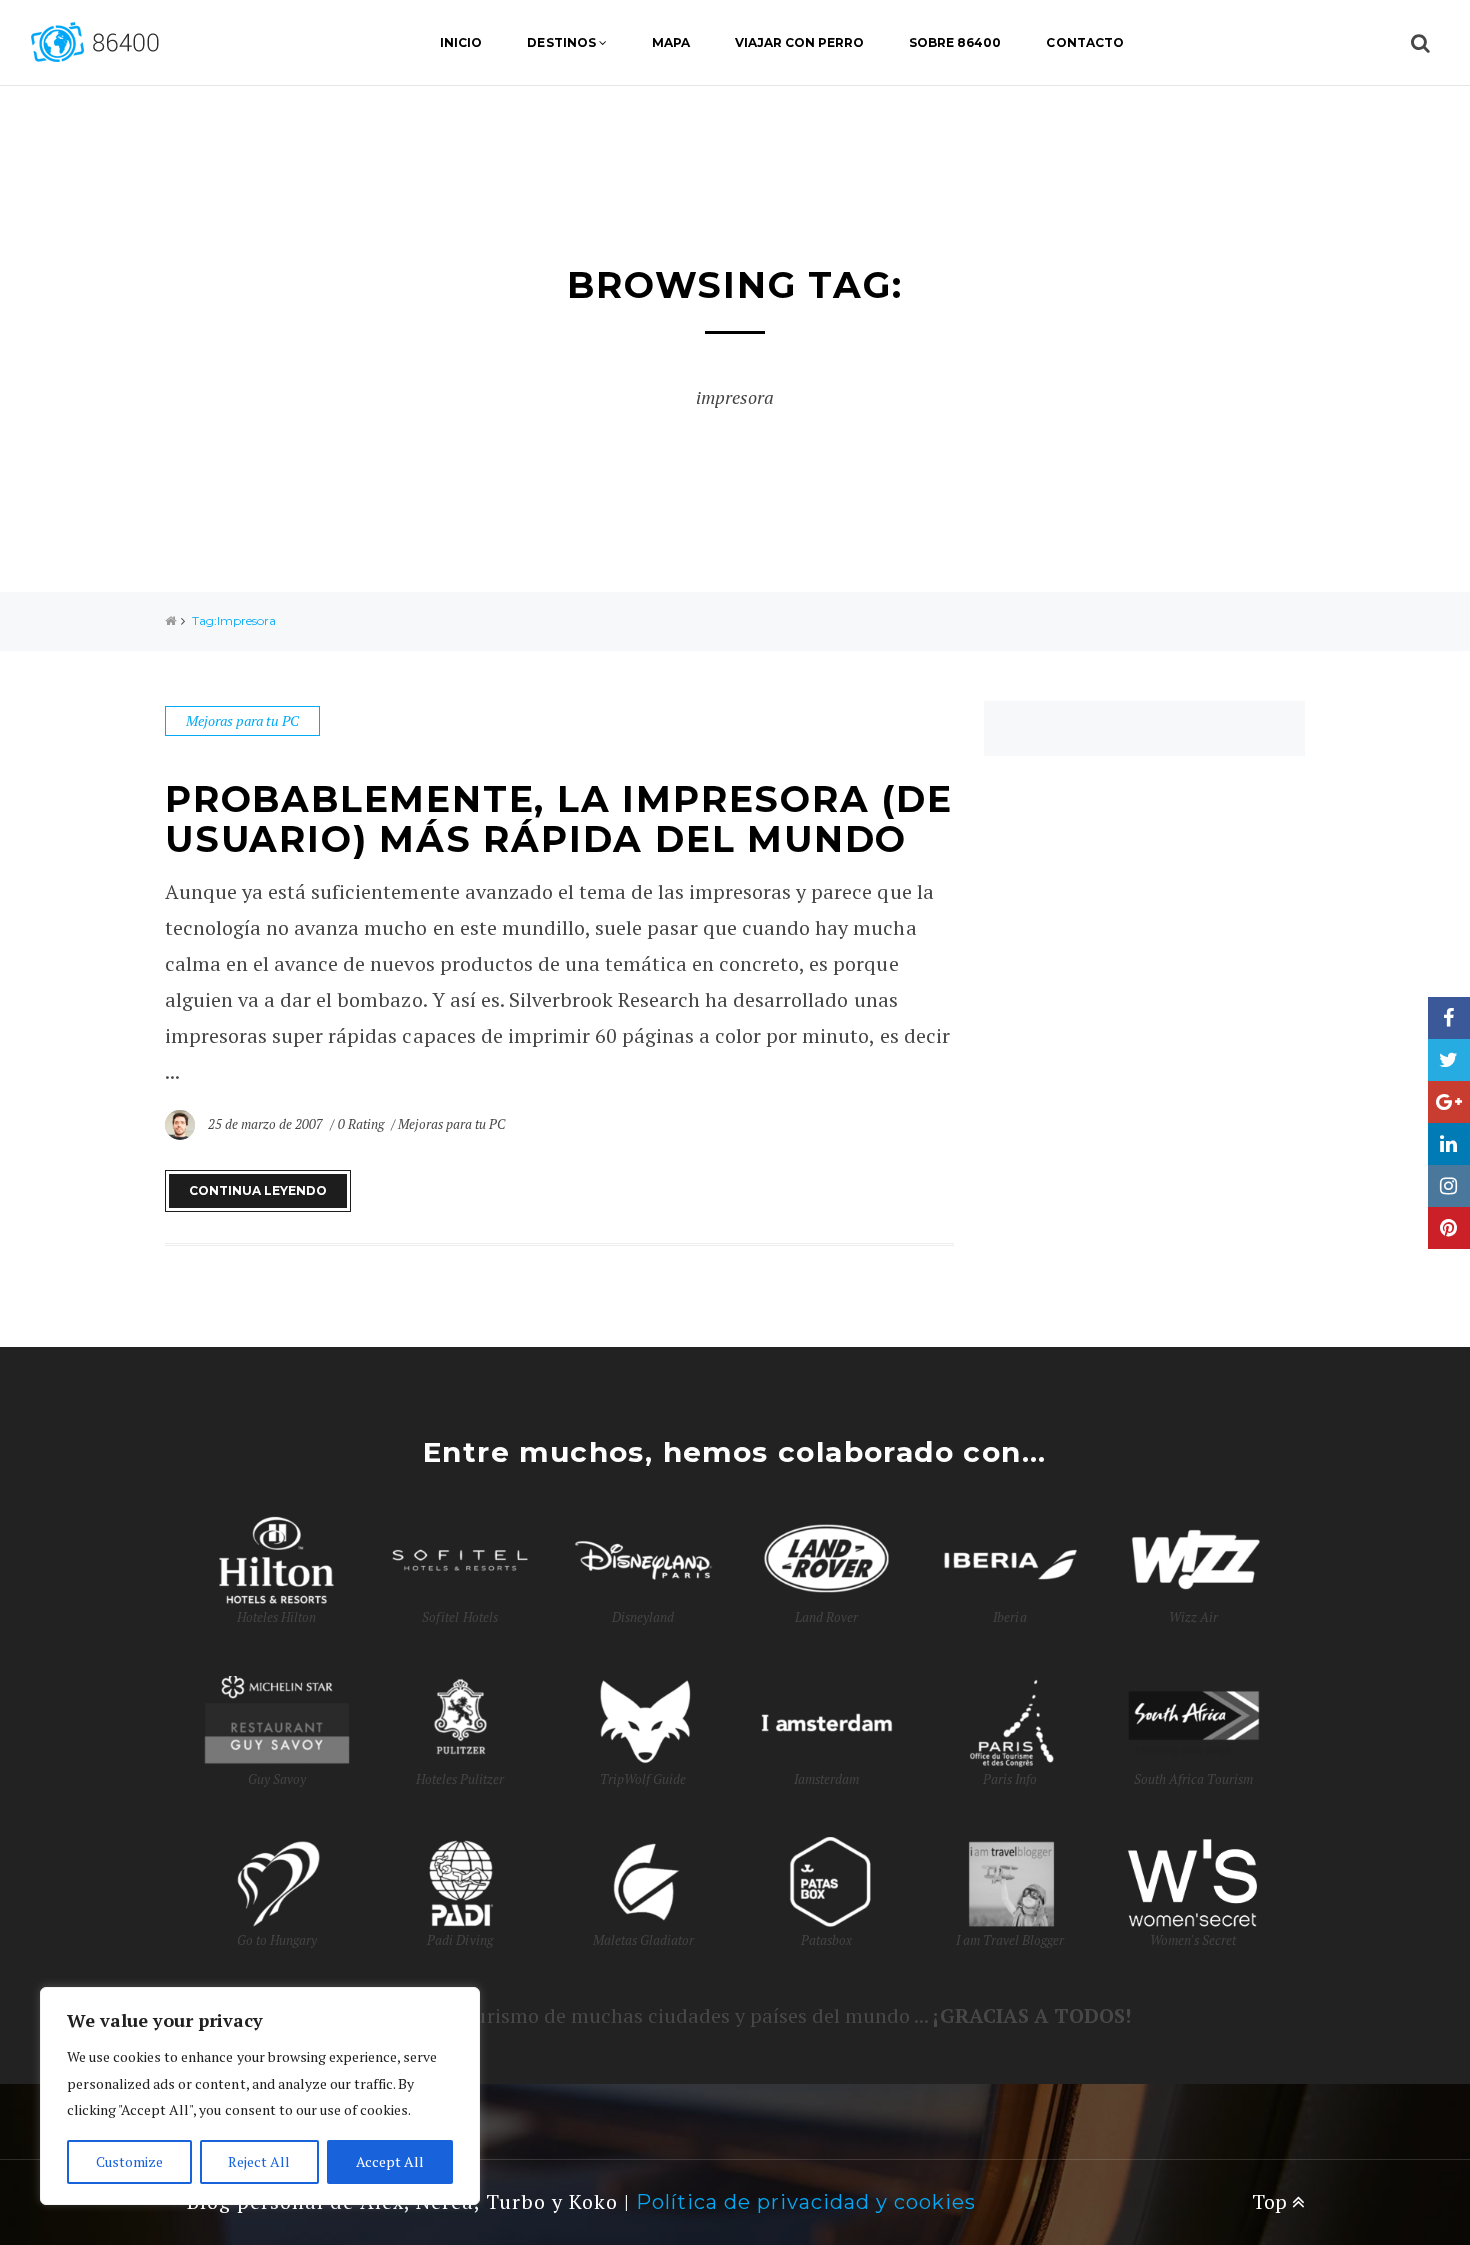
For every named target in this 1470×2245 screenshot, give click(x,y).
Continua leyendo (258, 1190)
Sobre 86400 (955, 42)
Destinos (561, 42)
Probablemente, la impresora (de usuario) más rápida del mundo (559, 819)
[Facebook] (1449, 1018)
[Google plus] (1449, 1102)
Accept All (390, 2161)
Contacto (1084, 42)
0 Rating (361, 1124)
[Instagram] (1449, 1186)
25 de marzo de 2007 (267, 1124)
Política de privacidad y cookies (806, 2202)
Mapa (671, 42)
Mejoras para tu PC (242, 720)
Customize (129, 2161)
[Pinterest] (1449, 1228)
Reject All (259, 2161)
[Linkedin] (1449, 1144)
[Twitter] (1449, 1060)
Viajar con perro (799, 42)
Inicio (461, 42)
